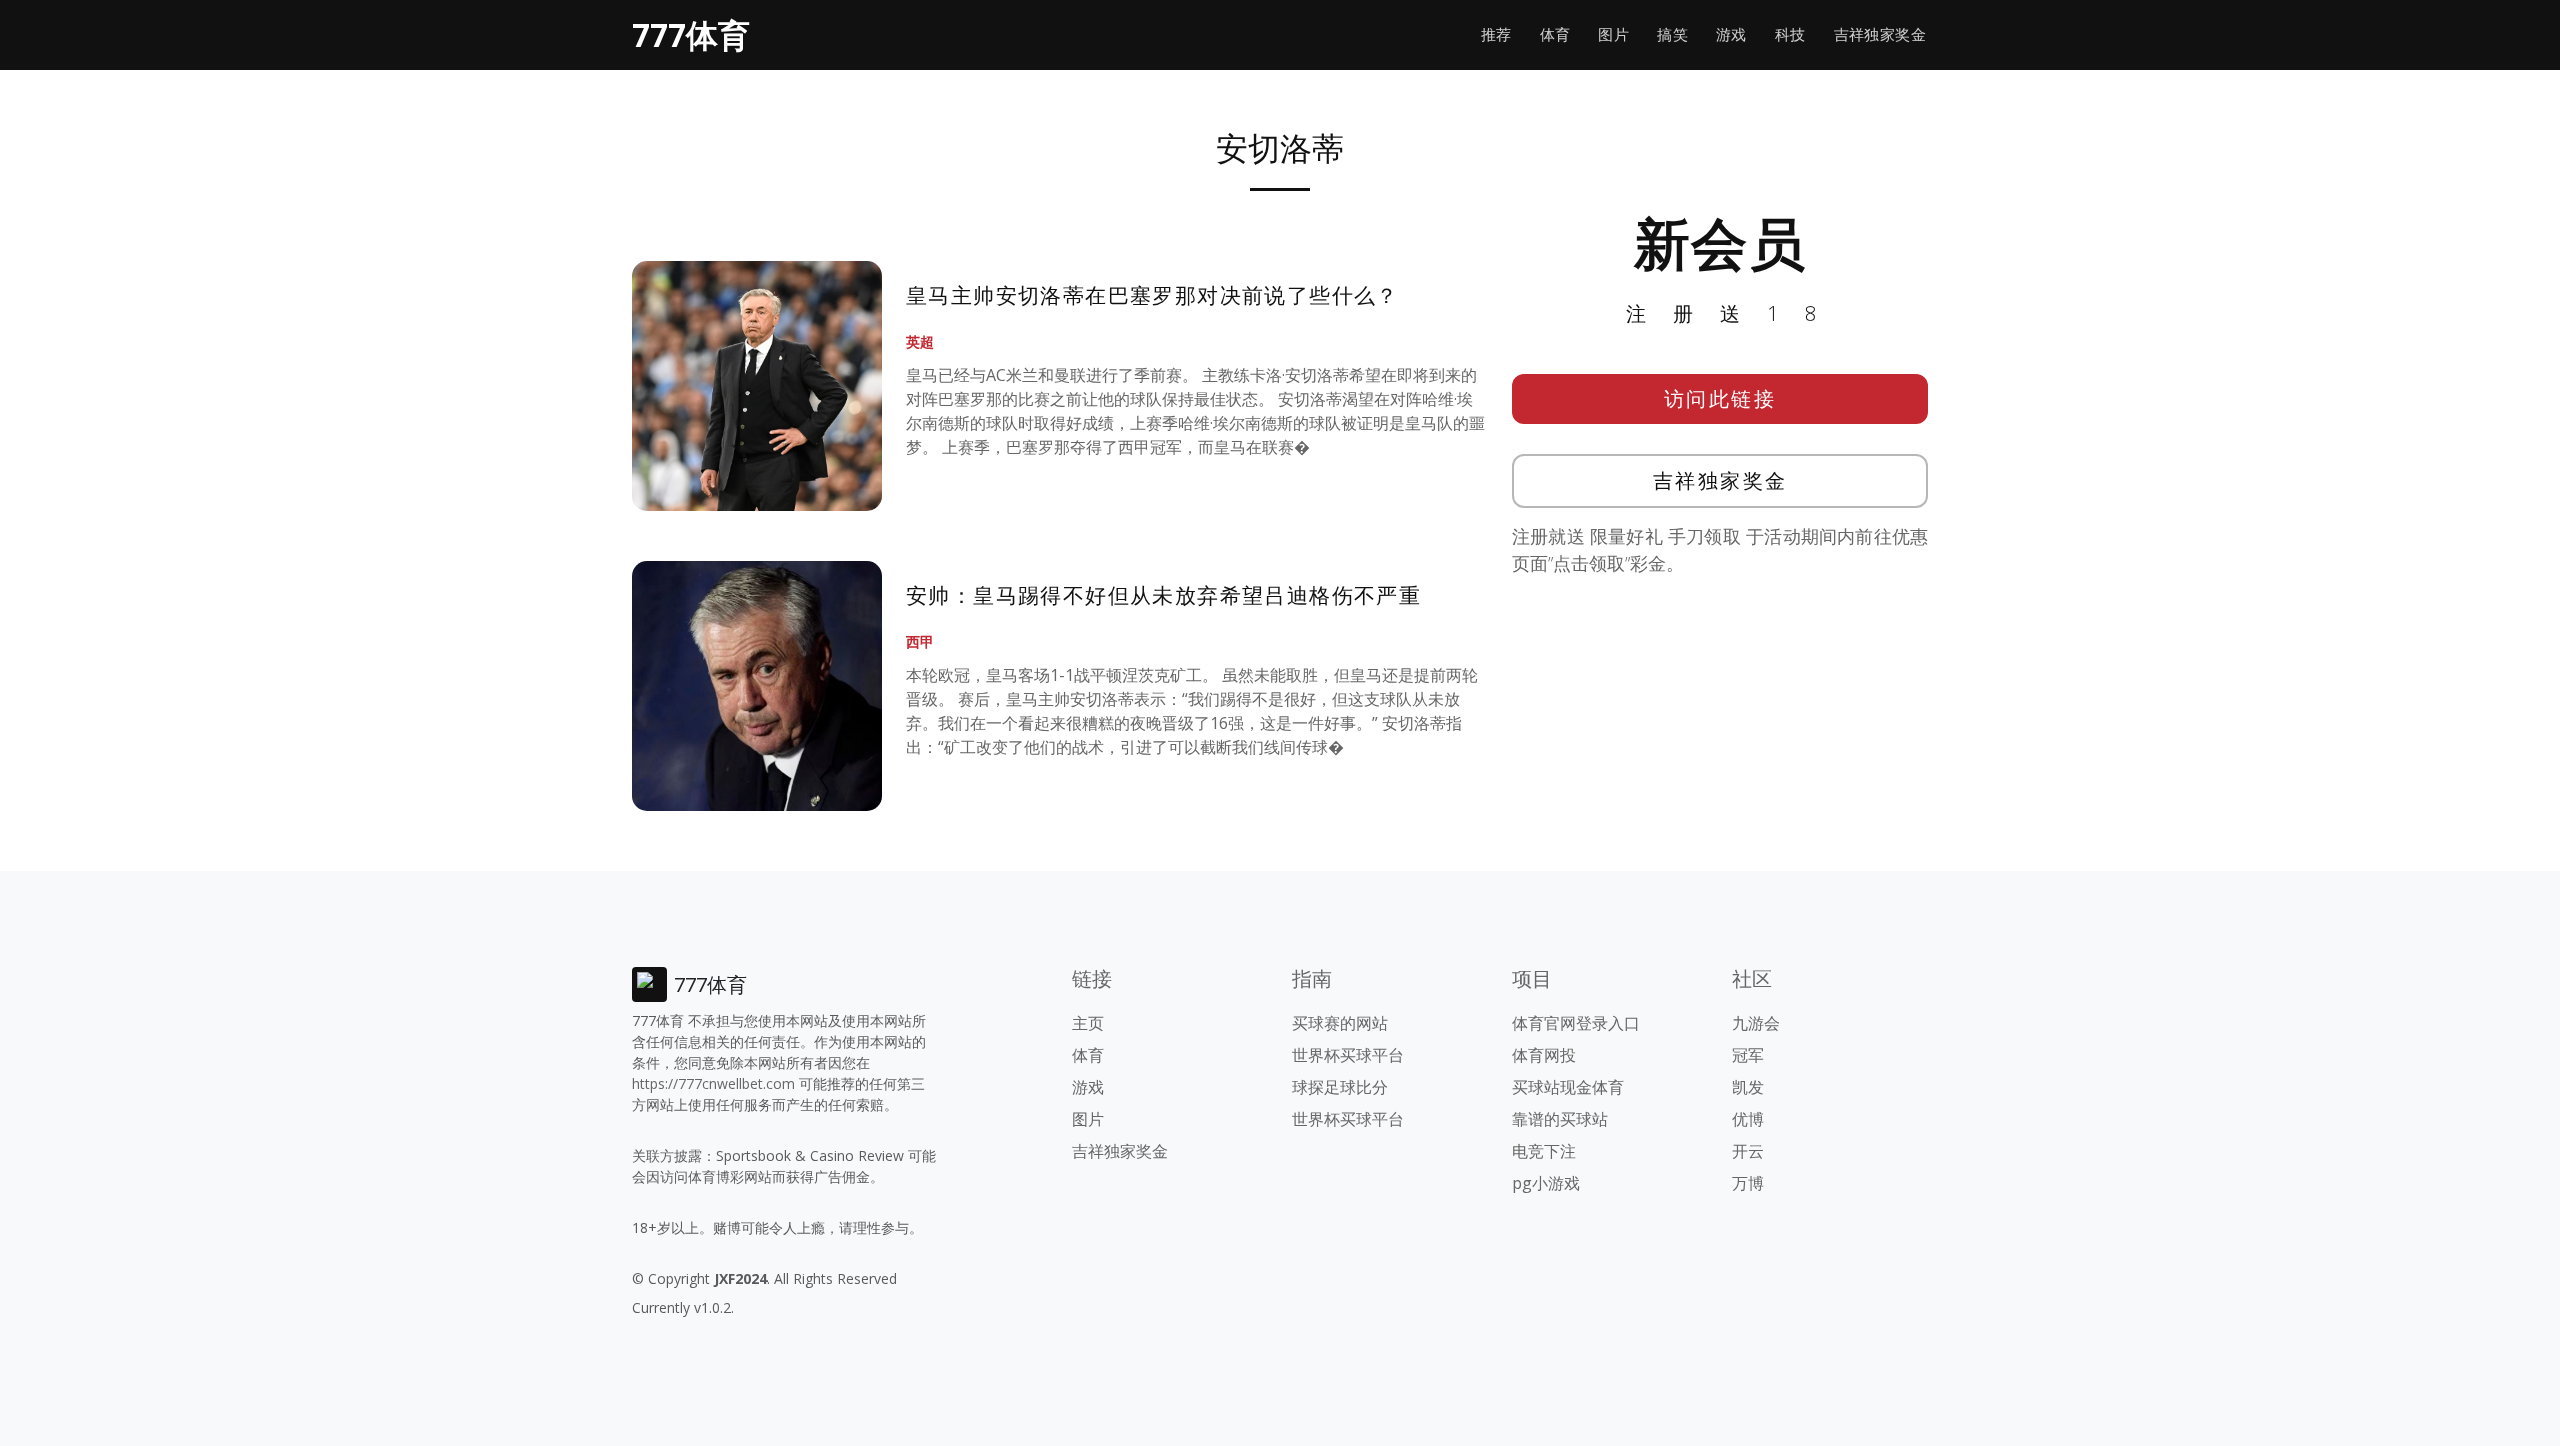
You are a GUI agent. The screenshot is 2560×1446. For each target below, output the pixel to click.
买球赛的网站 (1340, 1023)
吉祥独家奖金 (1880, 34)
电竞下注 (1544, 1151)
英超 (920, 341)
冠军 (1748, 1055)
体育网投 (1544, 1055)
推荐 (1496, 34)
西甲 (920, 641)
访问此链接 (1720, 398)
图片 (1613, 34)
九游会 (1756, 1023)
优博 (1748, 1119)
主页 (1088, 1023)
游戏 (1731, 34)
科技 (1790, 34)
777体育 (691, 34)
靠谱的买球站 (1560, 1119)
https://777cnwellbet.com (713, 1083)
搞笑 (1672, 34)
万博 (1748, 1183)
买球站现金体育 (1568, 1087)
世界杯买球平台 (1348, 1055)
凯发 (1748, 1087)
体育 (1555, 34)
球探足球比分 (1340, 1087)
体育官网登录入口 (1576, 1023)
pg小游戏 (1546, 1183)
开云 (1748, 1151)
